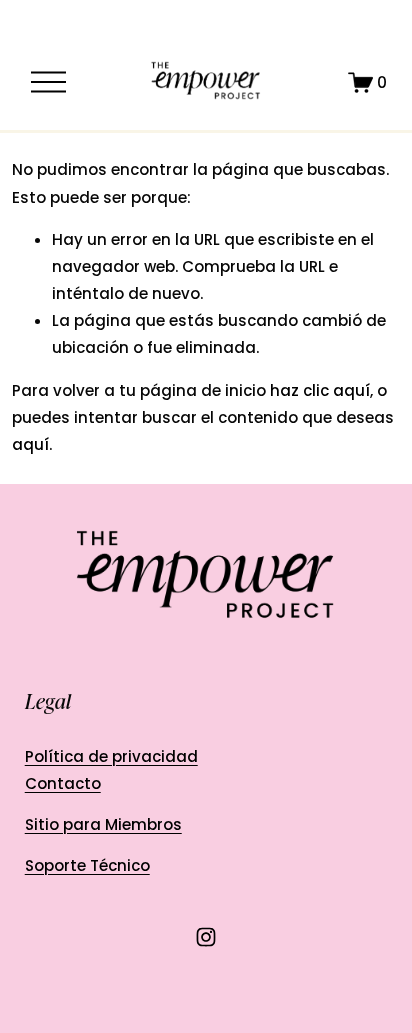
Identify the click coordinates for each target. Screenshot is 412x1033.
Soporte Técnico (87, 865)
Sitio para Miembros (103, 824)
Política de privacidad (111, 756)
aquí (30, 444)
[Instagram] (206, 937)
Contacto (63, 783)
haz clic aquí (320, 390)
